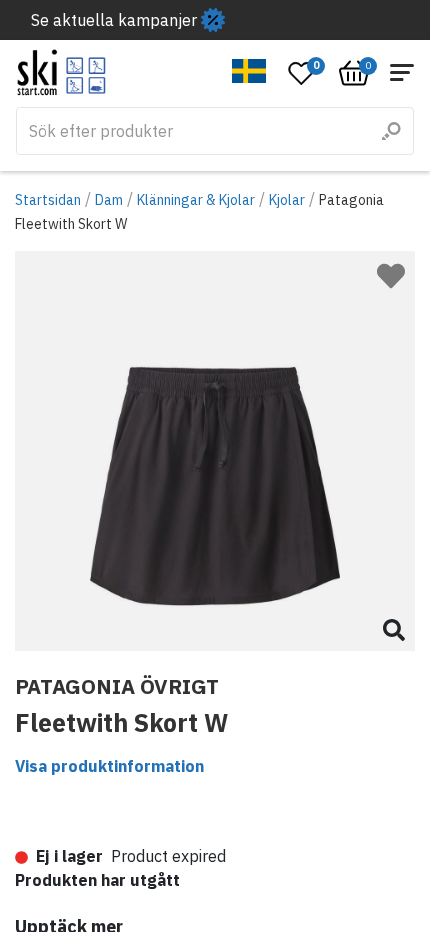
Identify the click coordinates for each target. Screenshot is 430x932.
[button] (249, 71)
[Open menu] (402, 72)
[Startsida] (61, 72)
